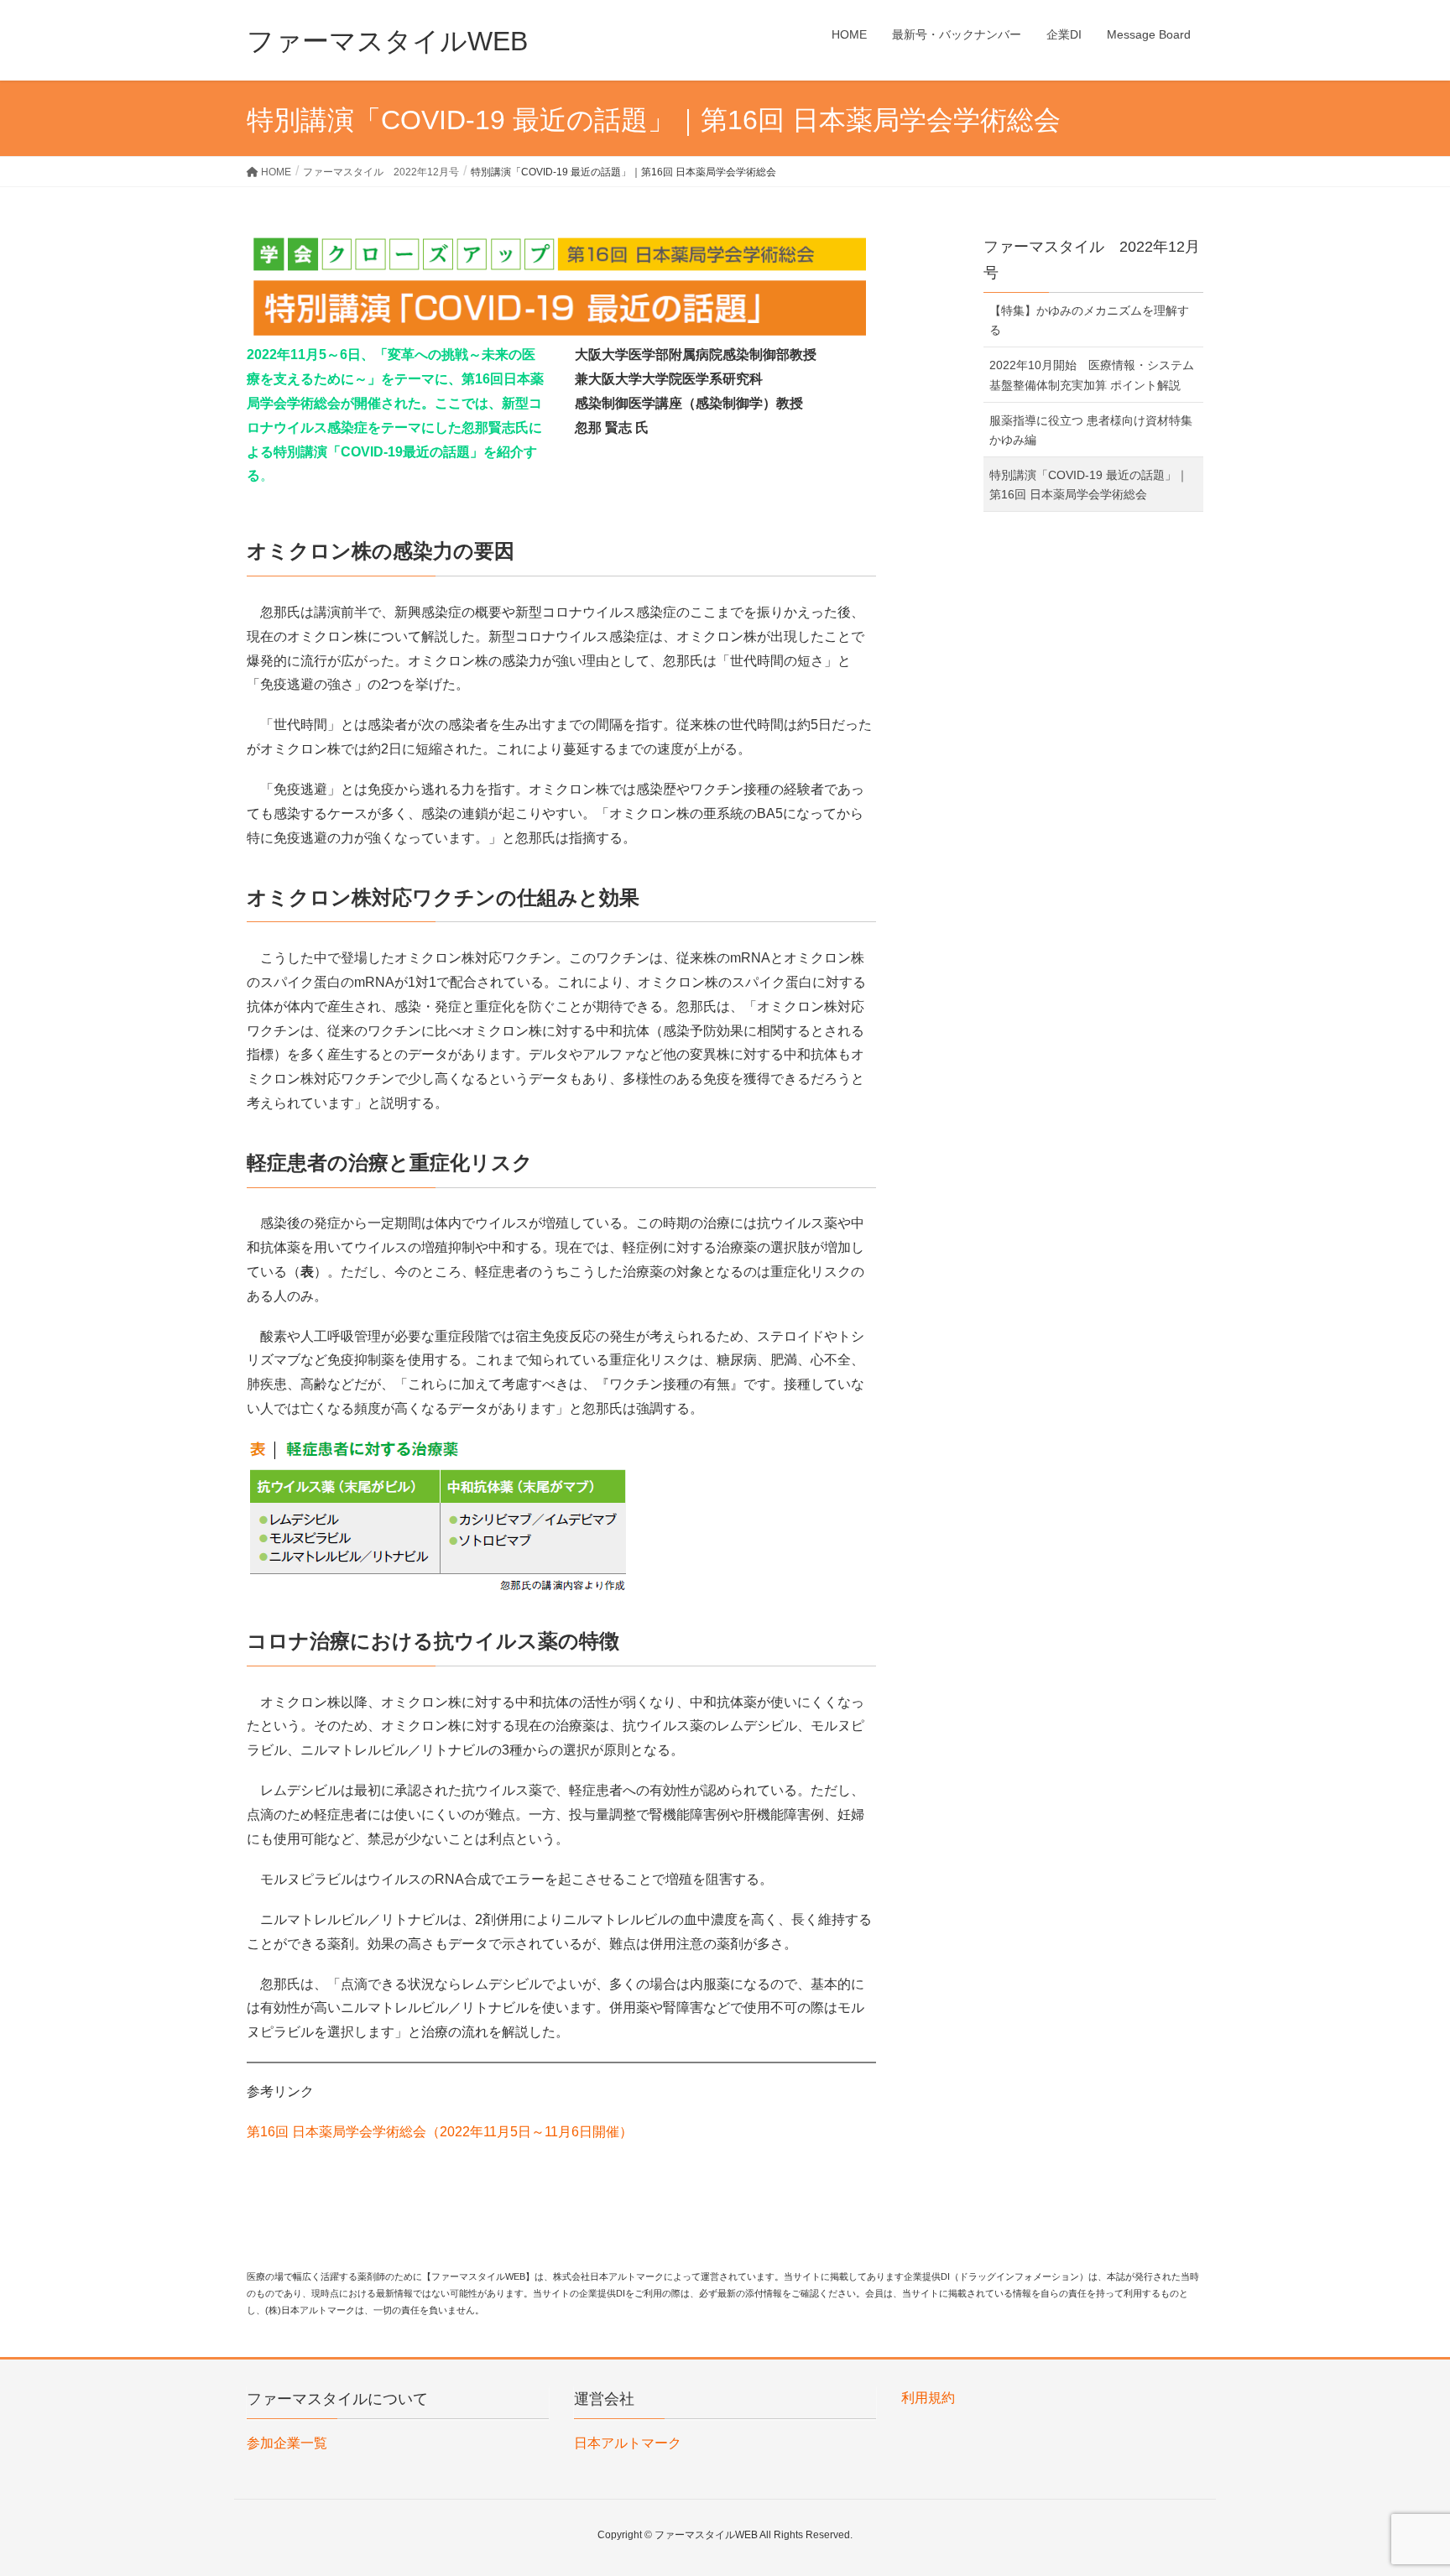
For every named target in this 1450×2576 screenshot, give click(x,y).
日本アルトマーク (628, 2443)
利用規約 (928, 2398)
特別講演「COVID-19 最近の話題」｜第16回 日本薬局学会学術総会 (1089, 485)
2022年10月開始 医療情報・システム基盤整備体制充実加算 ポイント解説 (1092, 375)
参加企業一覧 (287, 2443)
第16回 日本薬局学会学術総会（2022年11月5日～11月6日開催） (440, 2132)
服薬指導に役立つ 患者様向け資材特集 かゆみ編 (1091, 430)
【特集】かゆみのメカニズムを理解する (1089, 320)
